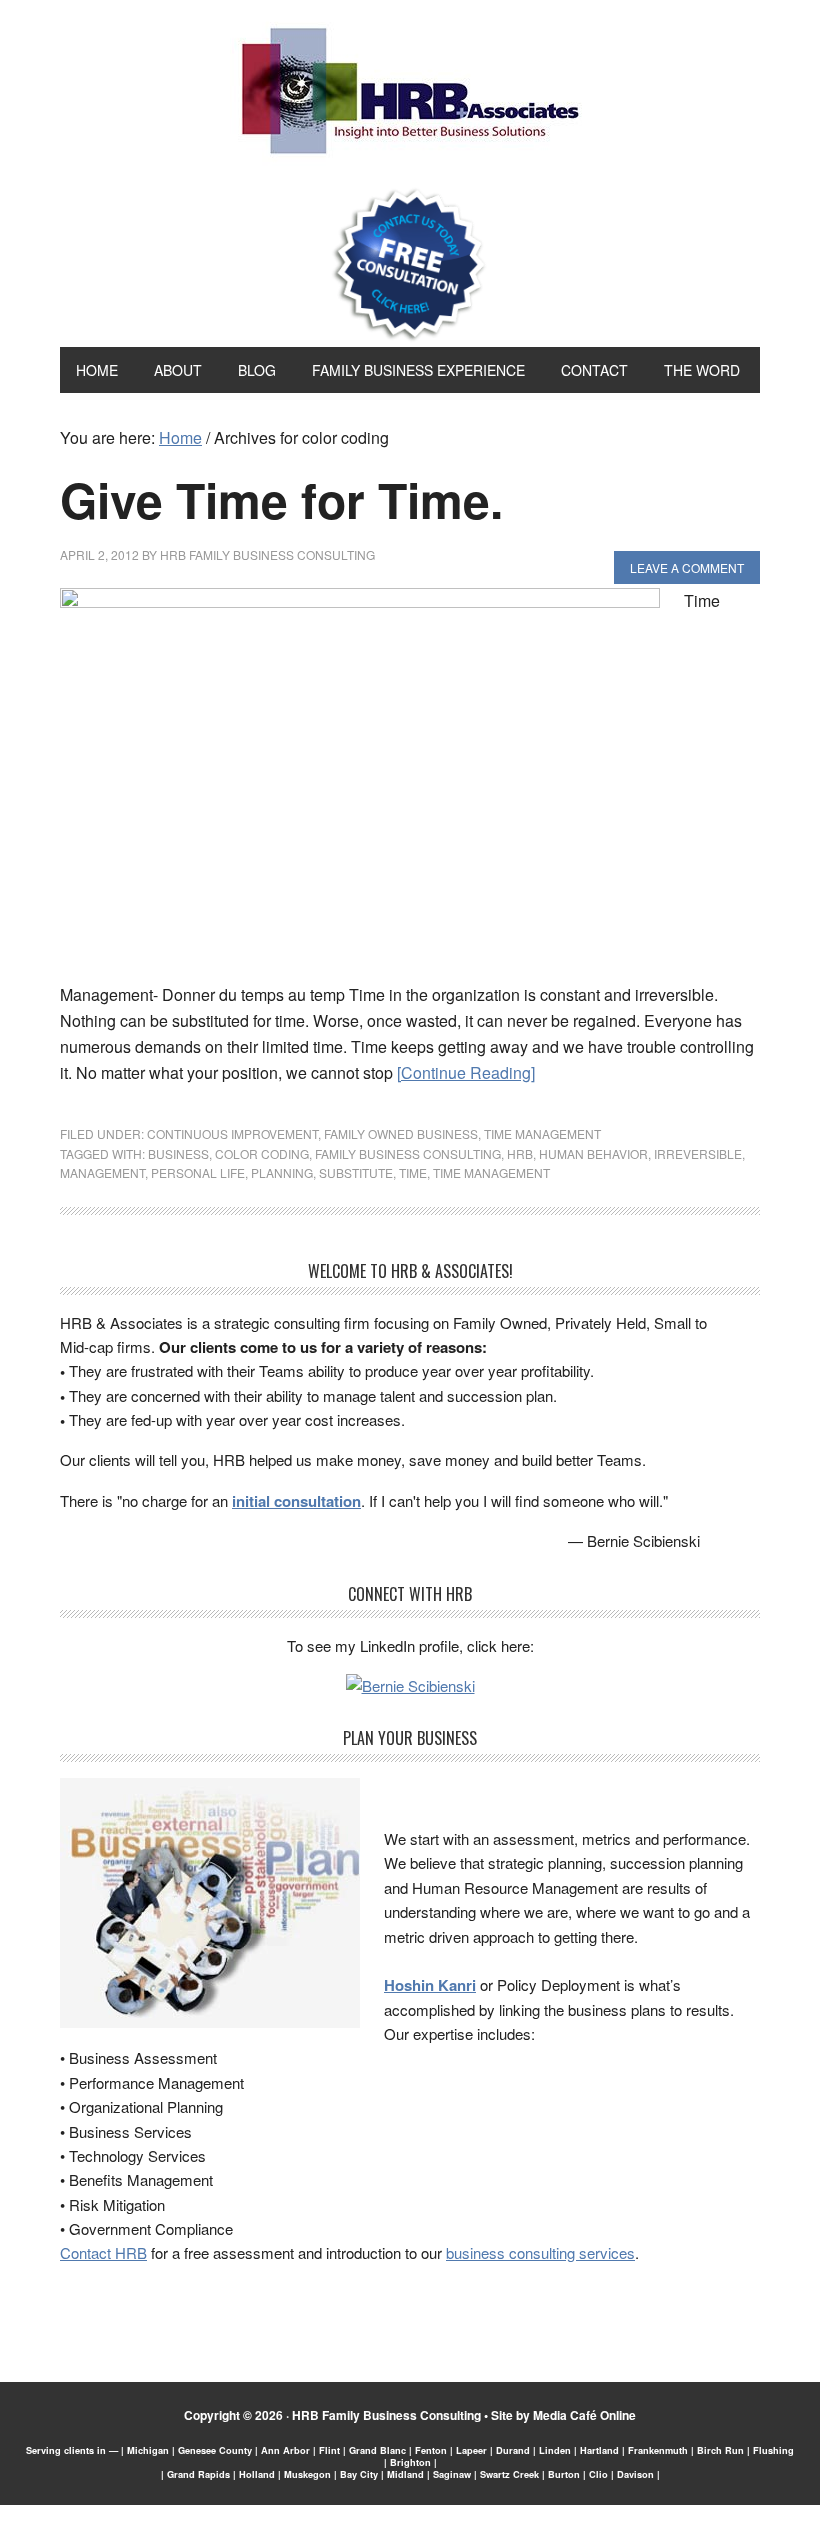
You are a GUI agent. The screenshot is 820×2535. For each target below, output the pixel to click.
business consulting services (540, 2252)
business (178, 1153)
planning (282, 1172)
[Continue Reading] (466, 1072)
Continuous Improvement (232, 1133)
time (413, 1172)
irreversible (698, 1153)
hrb (520, 1153)
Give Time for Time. (281, 499)
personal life (198, 1172)
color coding (262, 1153)
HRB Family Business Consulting (386, 2415)
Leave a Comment (687, 567)
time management (491, 1172)
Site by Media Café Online (563, 2415)
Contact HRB (103, 2252)
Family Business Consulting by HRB (410, 96)
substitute (356, 1172)
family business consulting (408, 1153)
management (102, 1172)
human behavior (593, 1153)
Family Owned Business (401, 1133)
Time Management (542, 1133)
